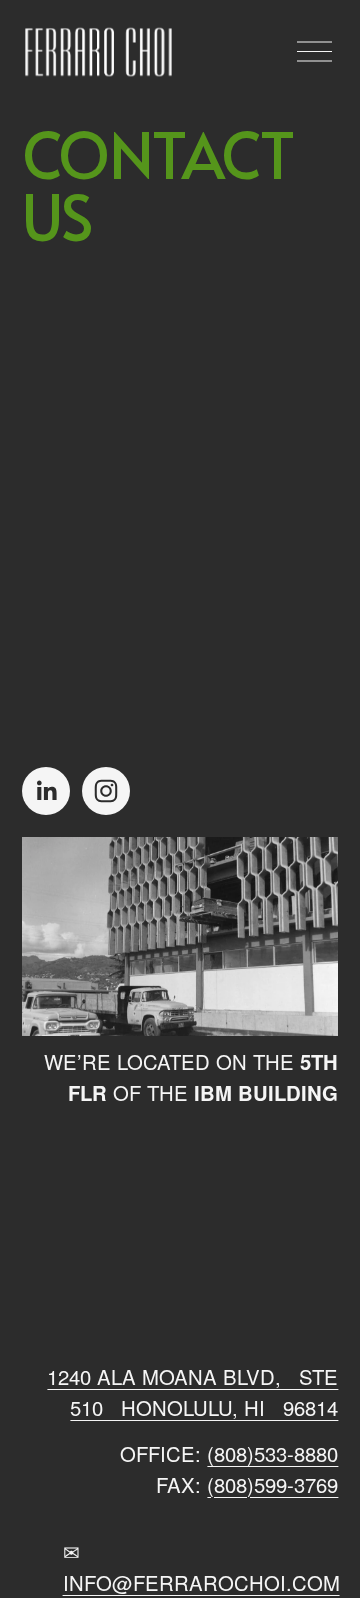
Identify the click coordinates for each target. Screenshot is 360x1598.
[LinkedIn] (46, 791)
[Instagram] (106, 791)
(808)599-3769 (272, 1484)
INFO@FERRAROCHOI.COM (201, 1582)
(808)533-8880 (272, 1453)
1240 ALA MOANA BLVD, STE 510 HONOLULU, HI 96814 (192, 1391)
